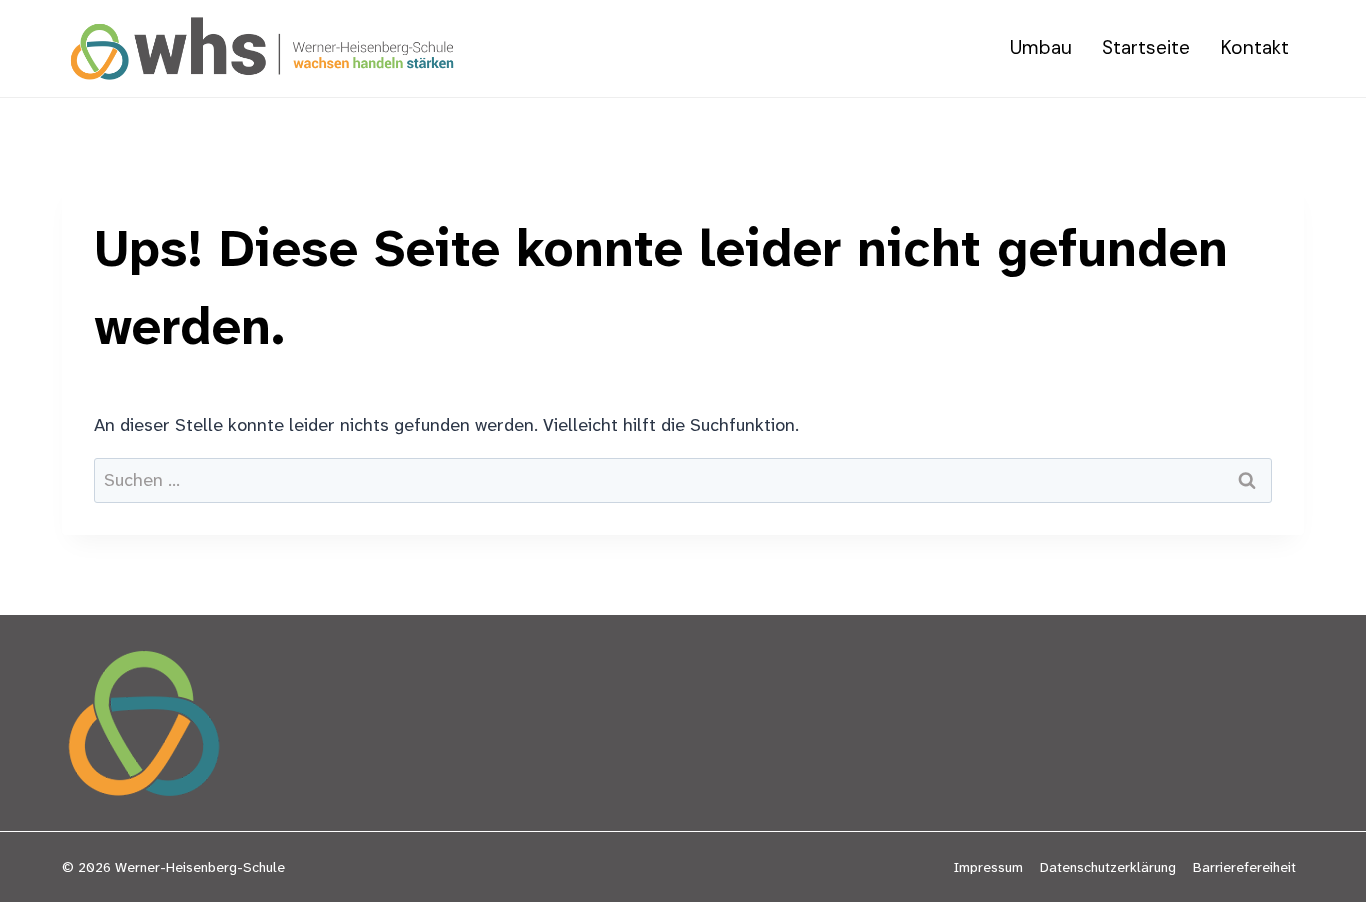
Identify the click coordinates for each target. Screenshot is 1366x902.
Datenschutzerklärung (1108, 867)
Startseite (1146, 47)
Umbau (1041, 47)
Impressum (988, 867)
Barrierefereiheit (1244, 867)
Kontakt (1255, 47)
